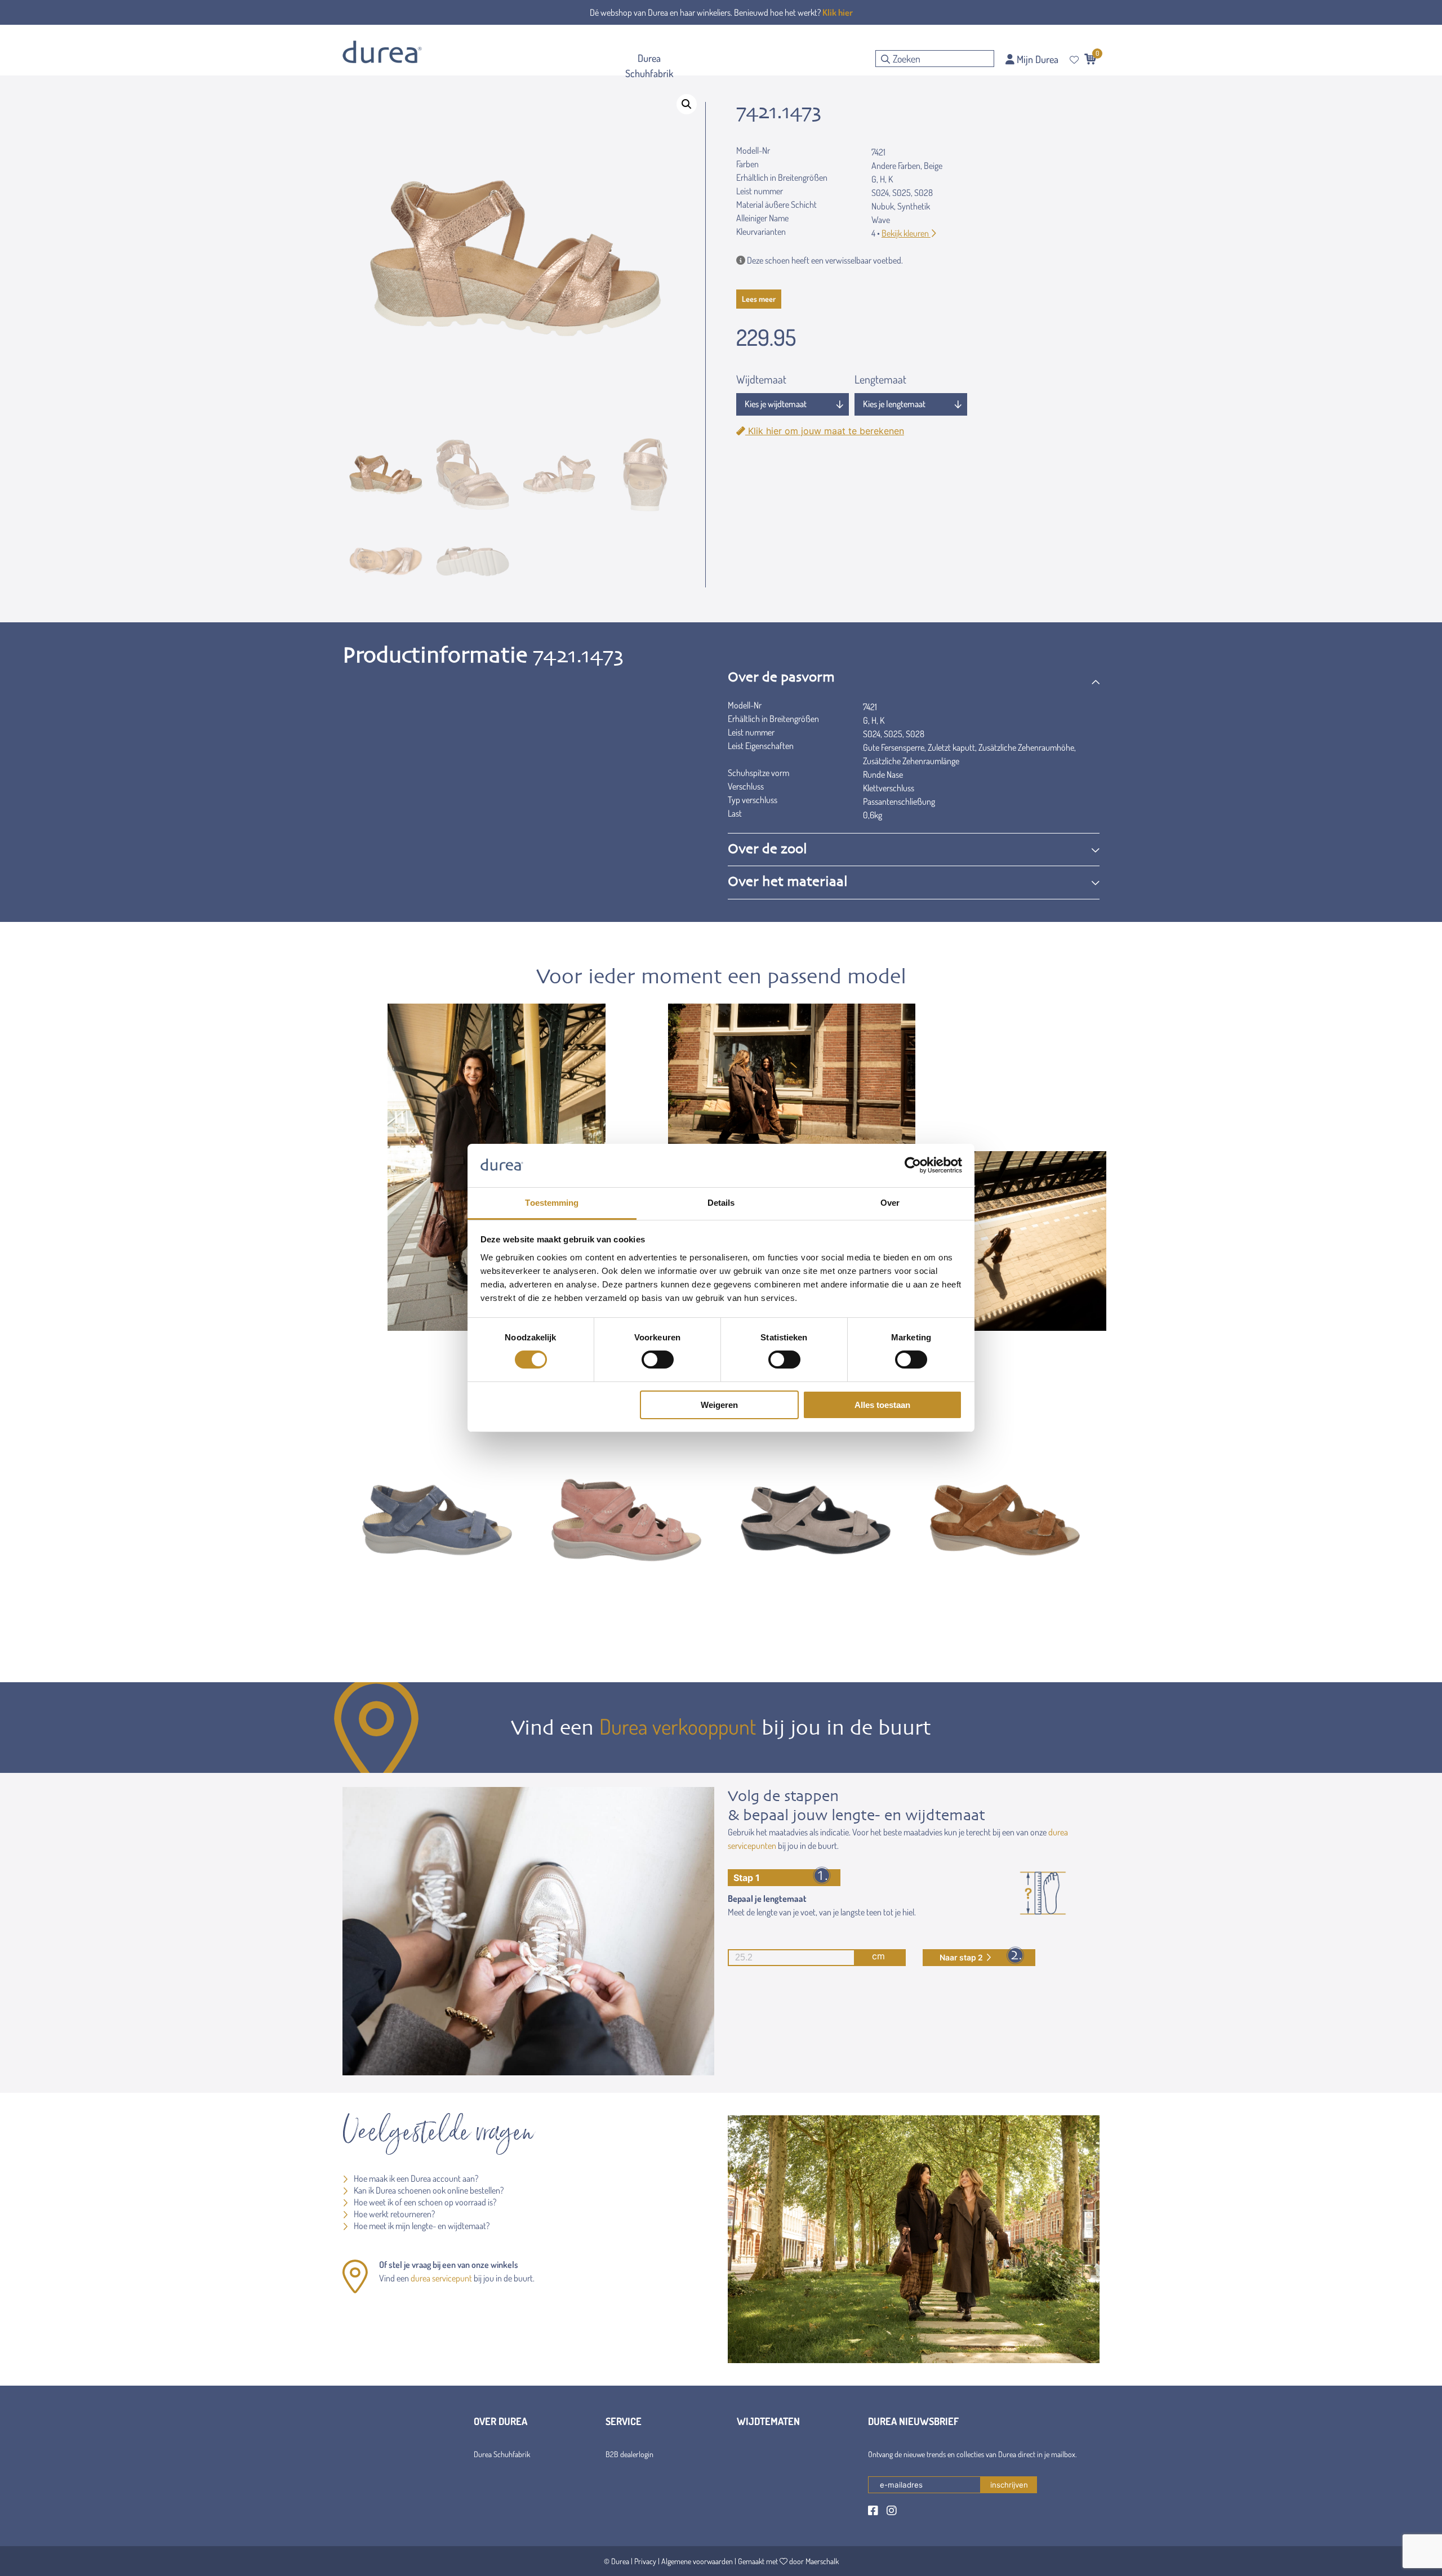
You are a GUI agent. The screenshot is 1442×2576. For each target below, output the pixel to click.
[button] (687, 104)
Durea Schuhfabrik (502, 2454)
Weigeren (719, 1405)
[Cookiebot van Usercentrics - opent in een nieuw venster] (913, 1165)
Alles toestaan (882, 1405)
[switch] (658, 1360)
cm (878, 1956)
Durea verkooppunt (678, 1726)
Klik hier (838, 12)
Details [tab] (721, 1203)
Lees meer (759, 299)
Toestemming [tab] (552, 1203)
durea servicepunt (441, 2278)
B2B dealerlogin (629, 2454)
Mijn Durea (1036, 59)
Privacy (645, 2561)
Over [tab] (890, 1203)
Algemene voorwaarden (697, 2561)
